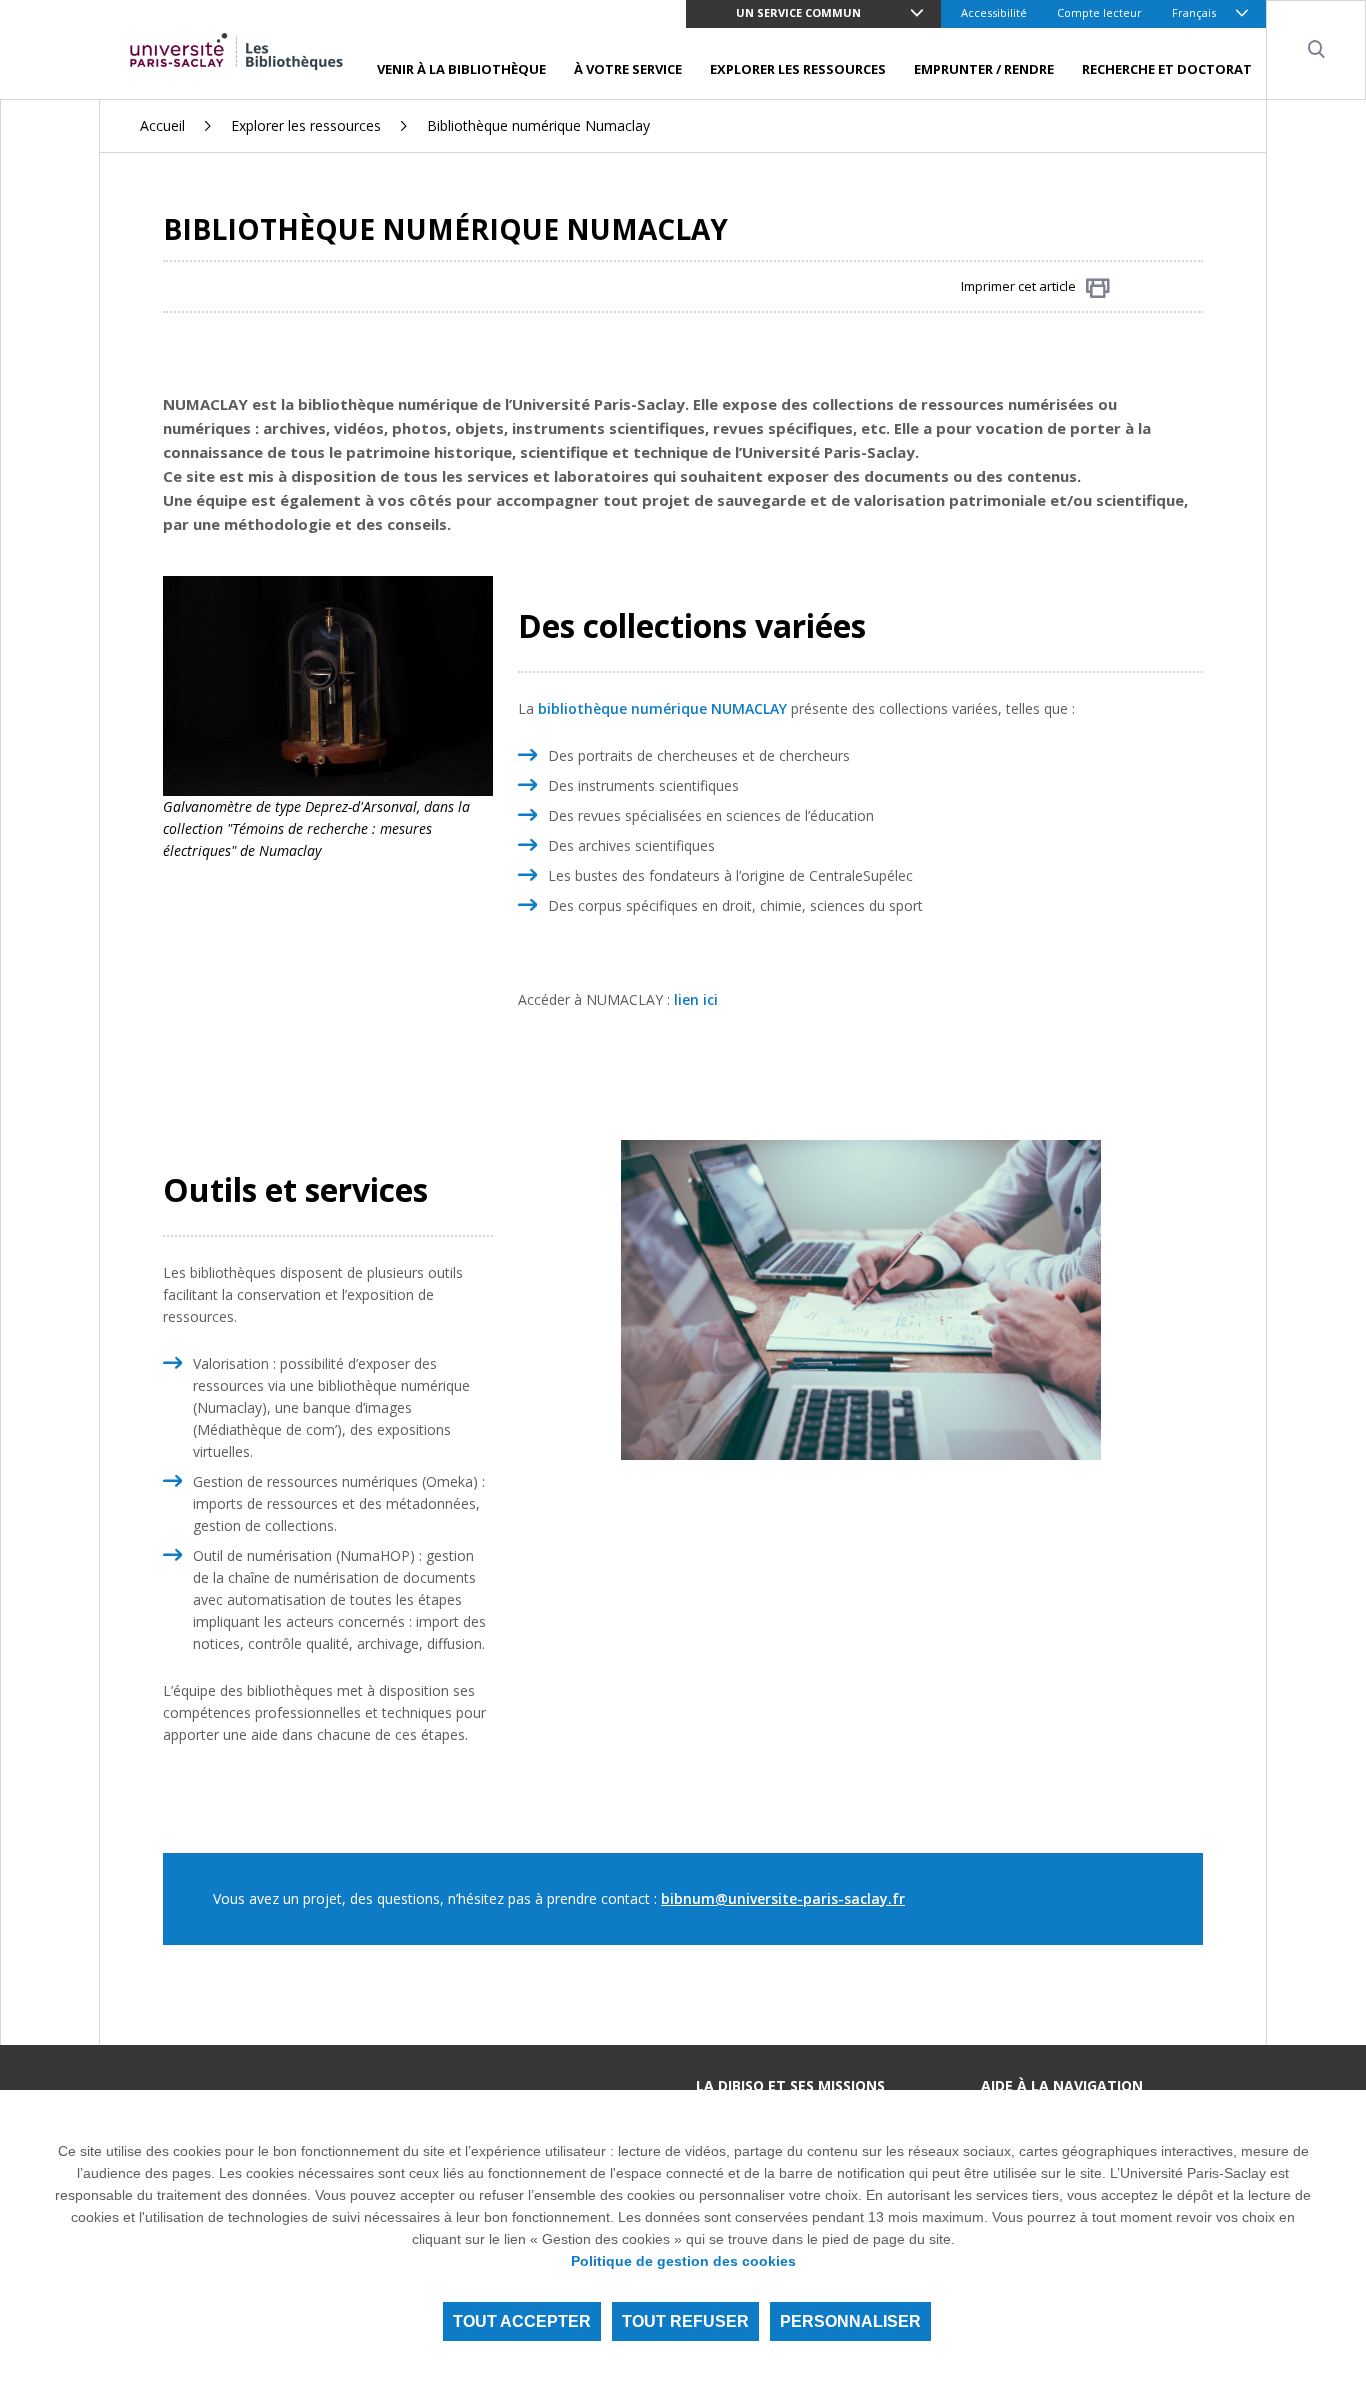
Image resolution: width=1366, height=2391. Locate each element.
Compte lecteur (1099, 12)
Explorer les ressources (798, 69)
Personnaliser (850, 2321)
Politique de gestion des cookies (683, 2261)
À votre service (628, 69)
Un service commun (798, 12)
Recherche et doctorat (1167, 69)
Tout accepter (522, 2321)
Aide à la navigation (1062, 2085)
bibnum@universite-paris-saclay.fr (783, 1898)
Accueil (162, 125)
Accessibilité (994, 12)
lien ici (694, 999)
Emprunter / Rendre (984, 69)
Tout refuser (685, 2321)
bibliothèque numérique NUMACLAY (662, 708)
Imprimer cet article (1018, 286)
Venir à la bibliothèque (461, 69)
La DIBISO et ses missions (790, 2085)
